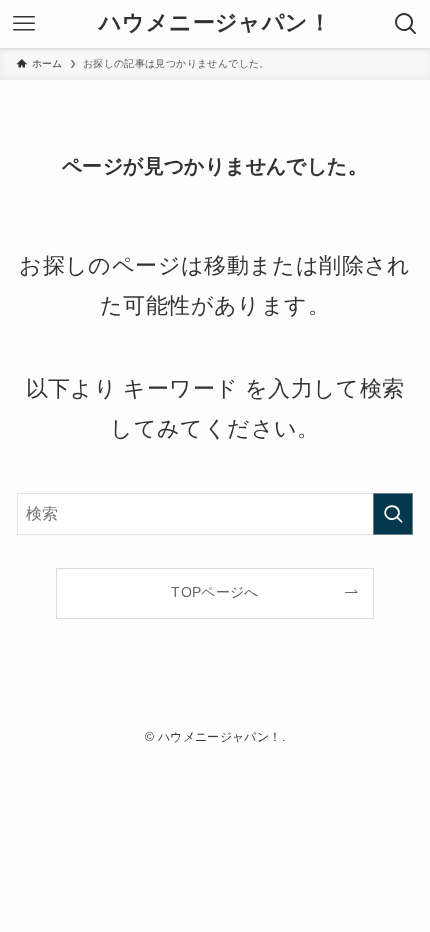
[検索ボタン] (406, 24)
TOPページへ (215, 592)
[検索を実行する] (393, 514)
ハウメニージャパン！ (215, 24)
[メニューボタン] (24, 24)
